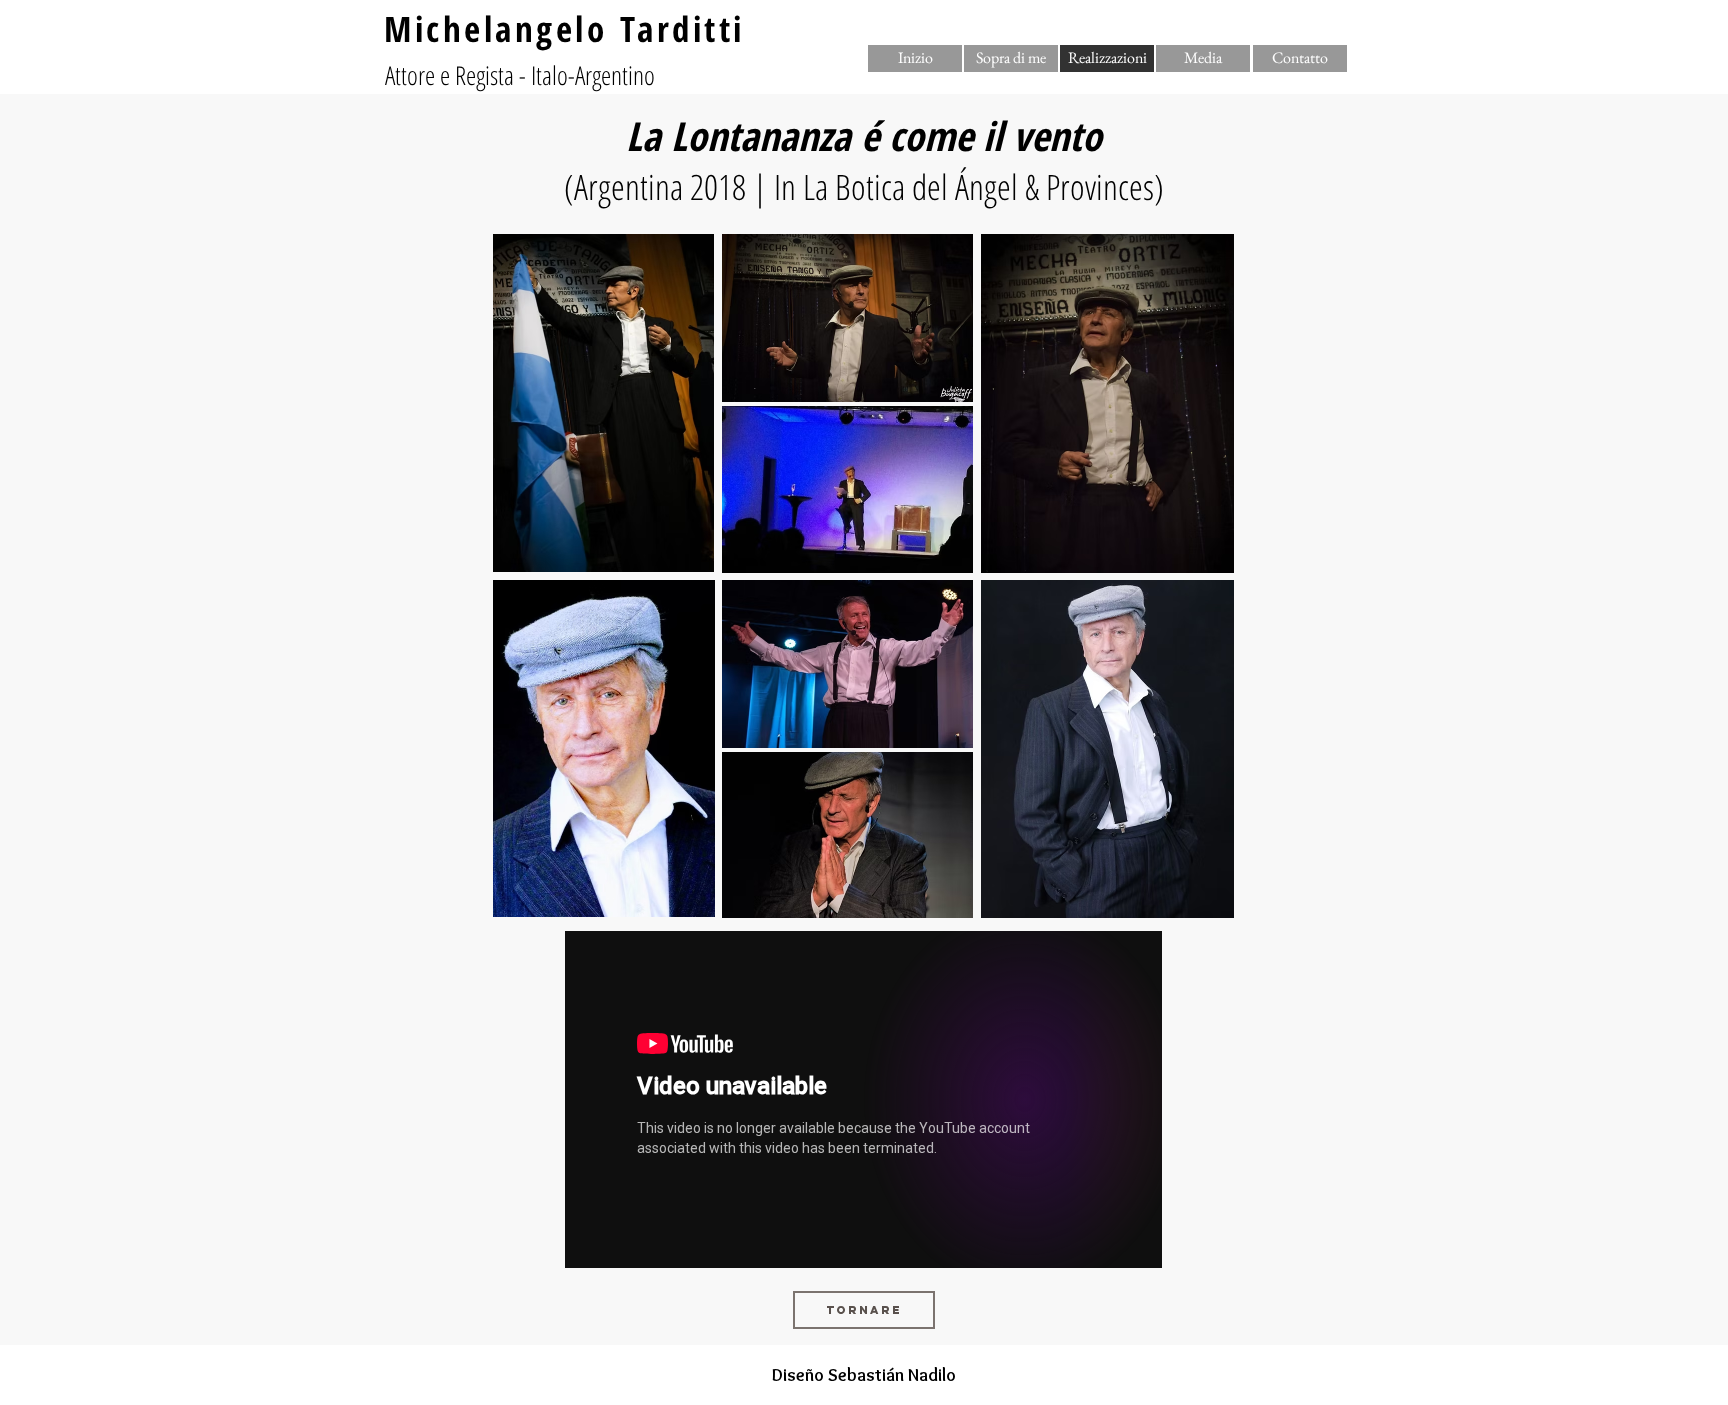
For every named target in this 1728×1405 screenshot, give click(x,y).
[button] (1107, 58)
